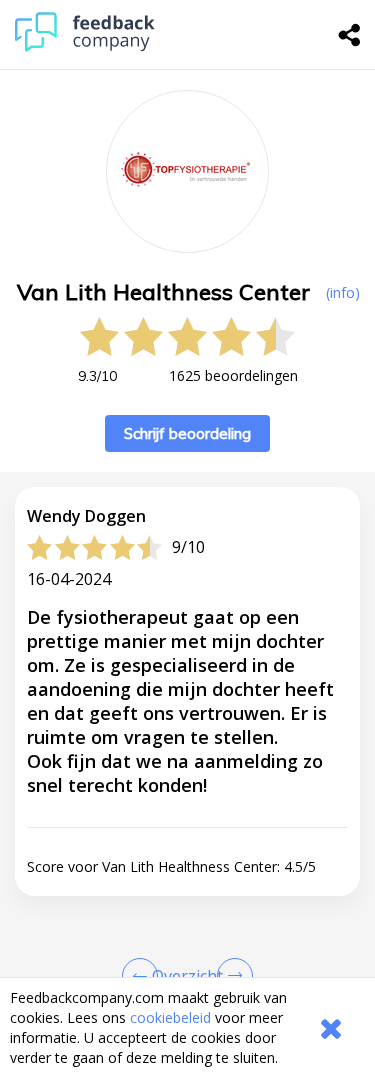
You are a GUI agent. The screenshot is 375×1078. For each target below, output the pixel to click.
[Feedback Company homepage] (85, 46)
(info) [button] (343, 292)
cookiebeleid (170, 1017)
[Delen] (350, 35)
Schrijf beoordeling (187, 433)
